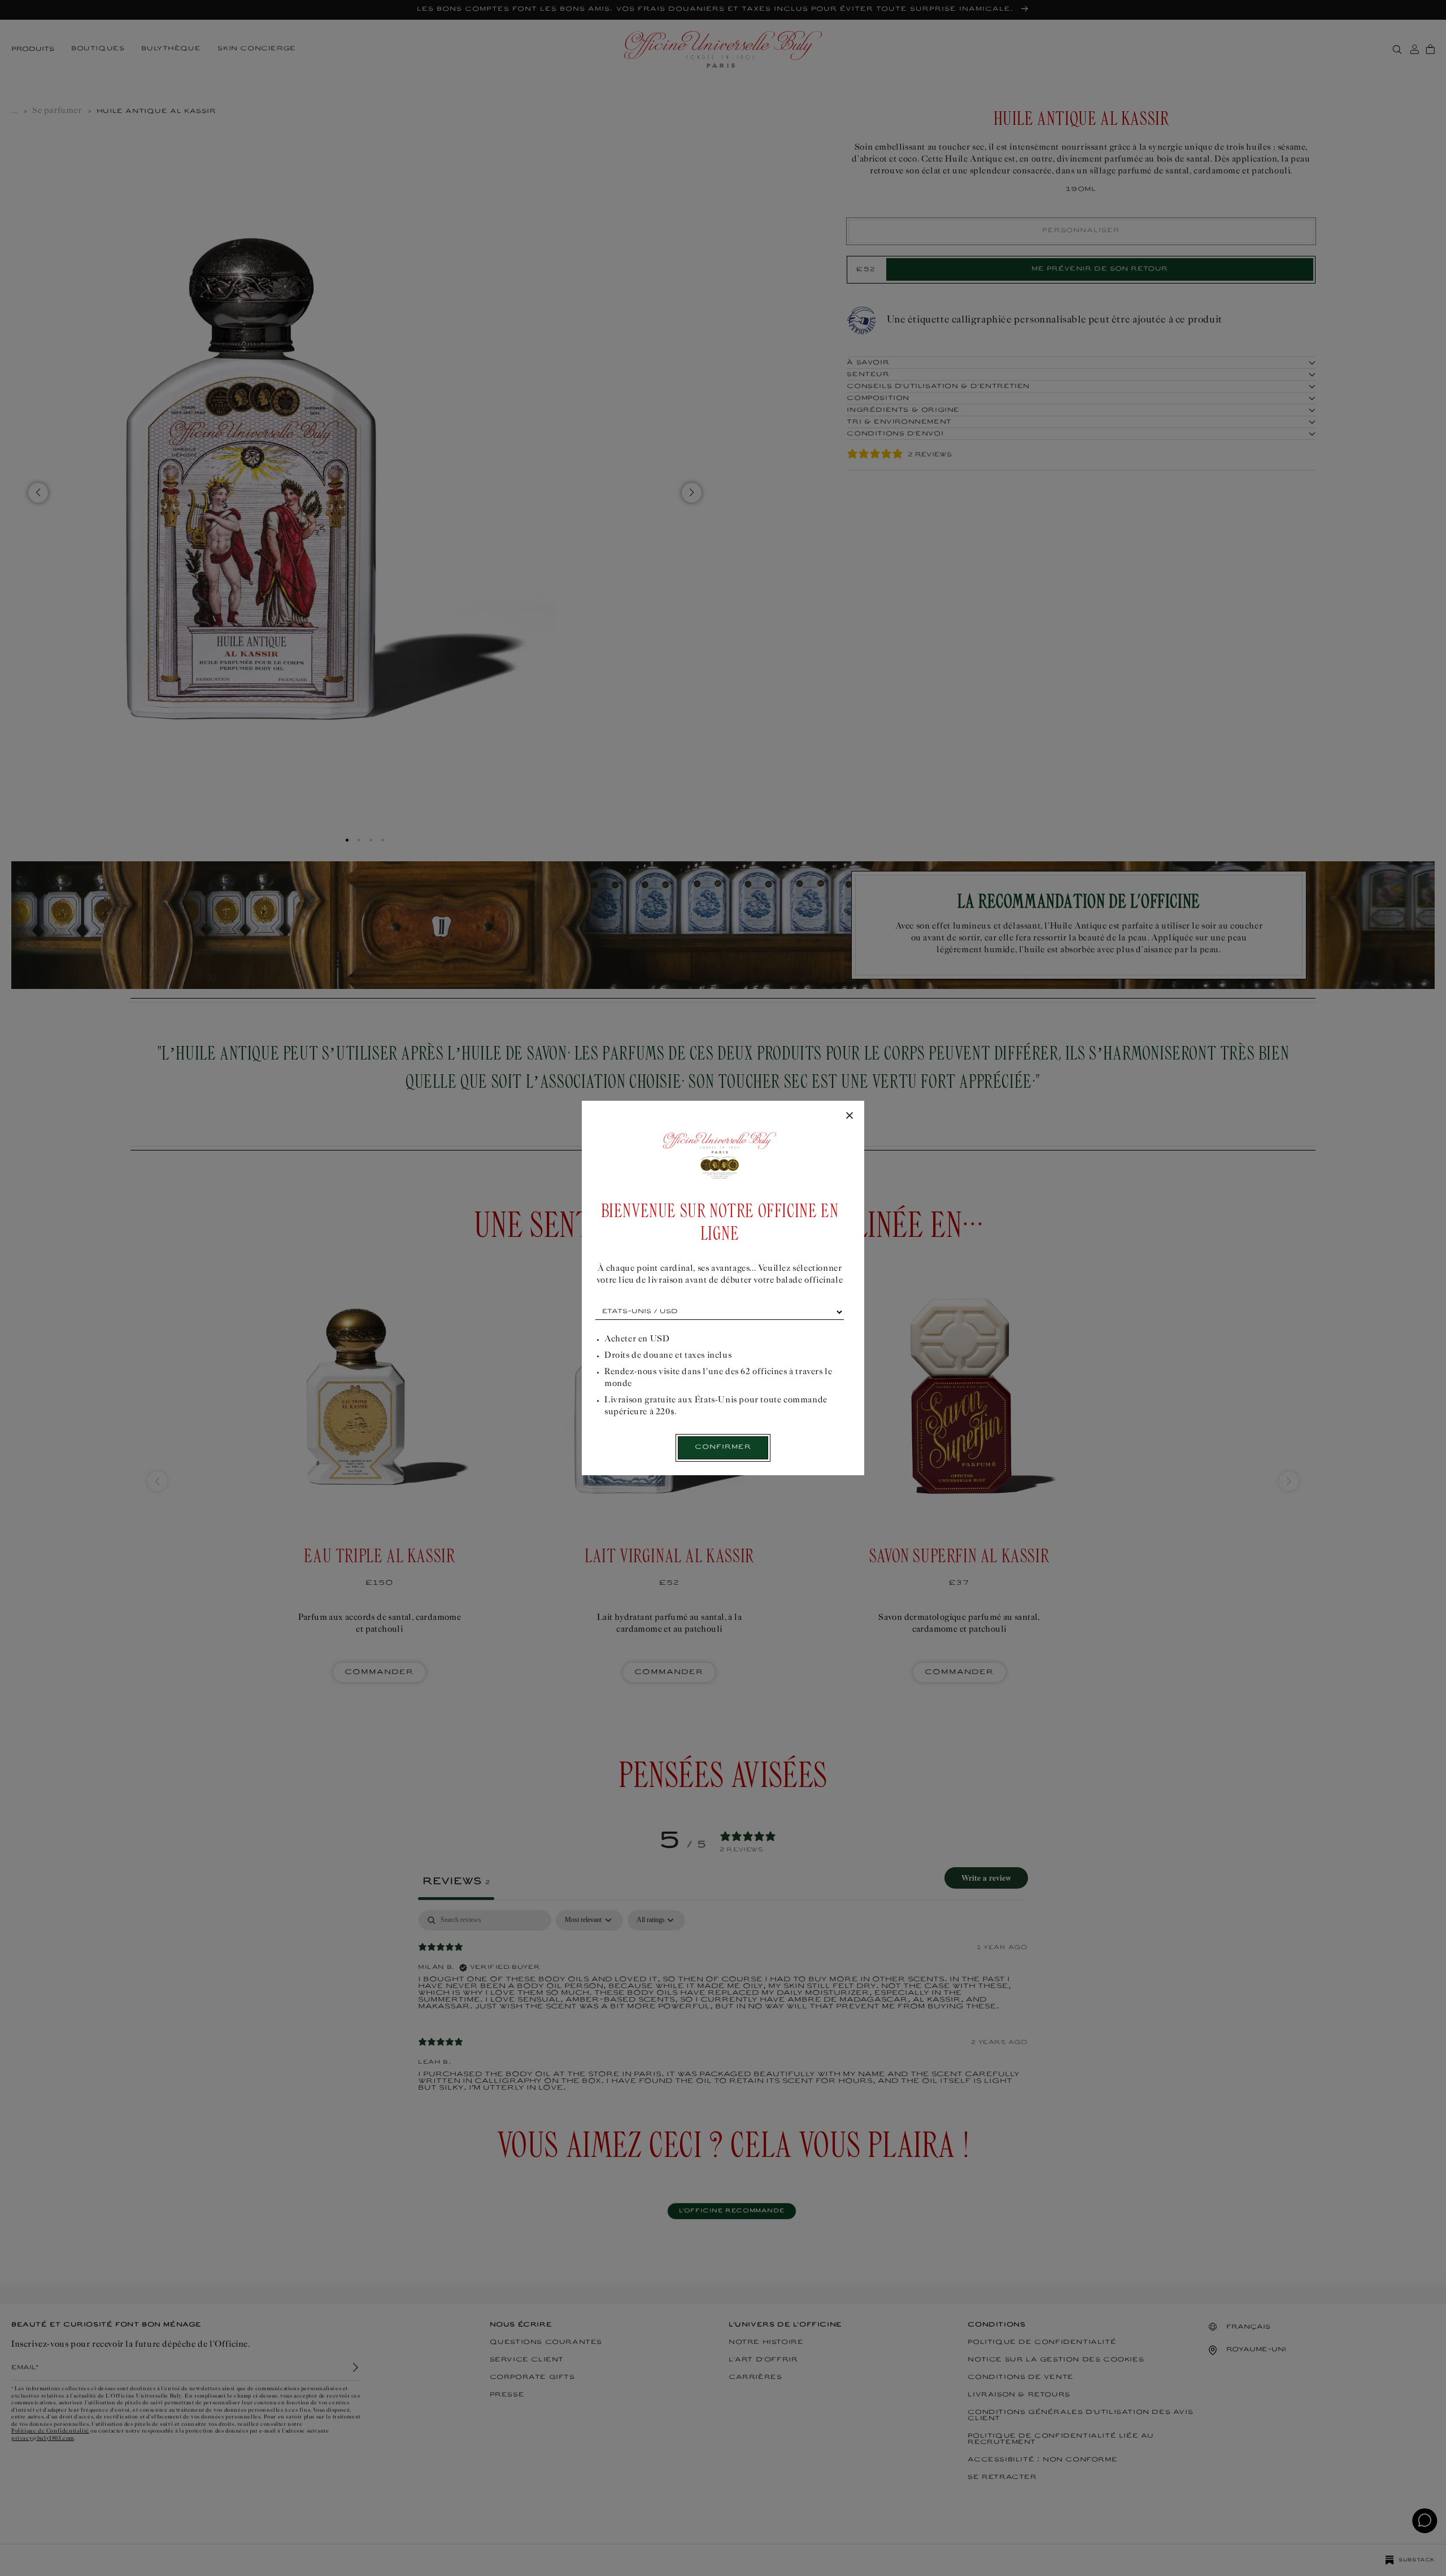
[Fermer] (850, 1116)
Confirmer (723, 1447)
